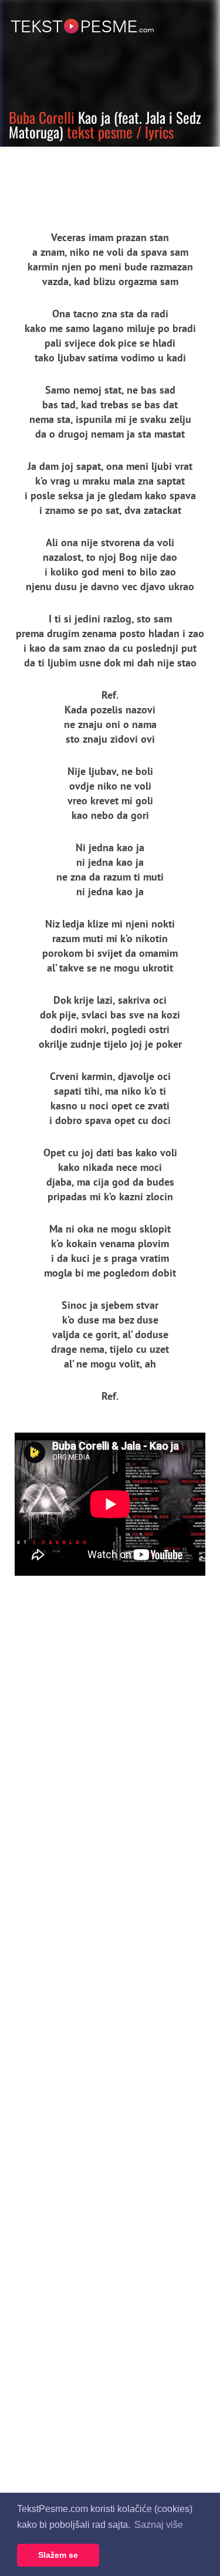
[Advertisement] (109, 179)
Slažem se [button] (58, 2555)
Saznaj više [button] (159, 2525)
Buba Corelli (42, 117)
